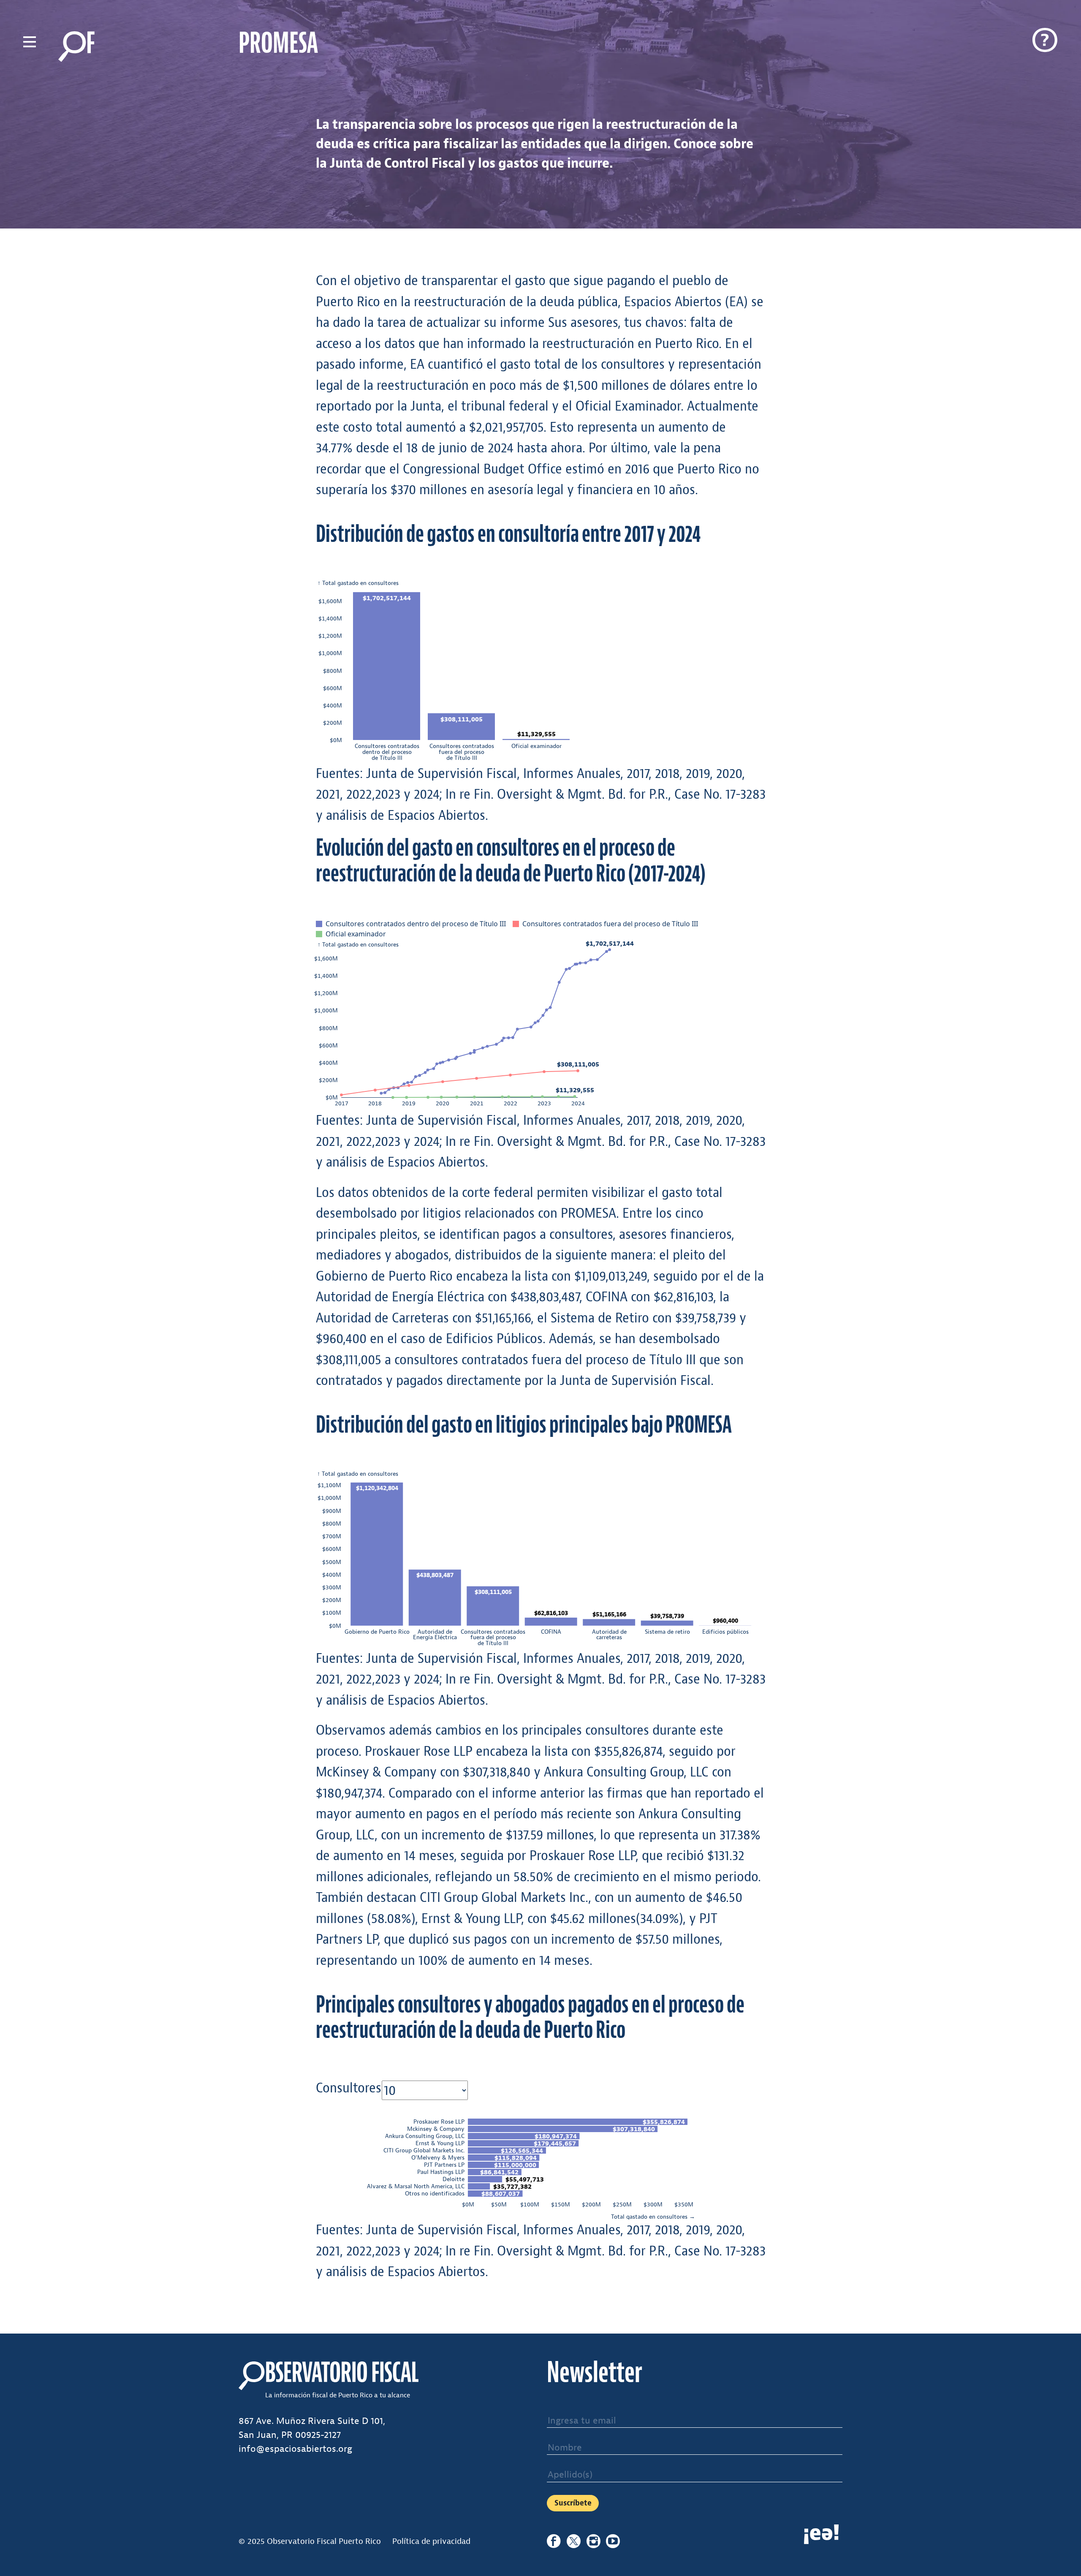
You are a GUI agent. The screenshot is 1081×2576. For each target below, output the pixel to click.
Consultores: (341, 2088)
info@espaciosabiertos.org (295, 2449)
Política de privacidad (431, 2541)
